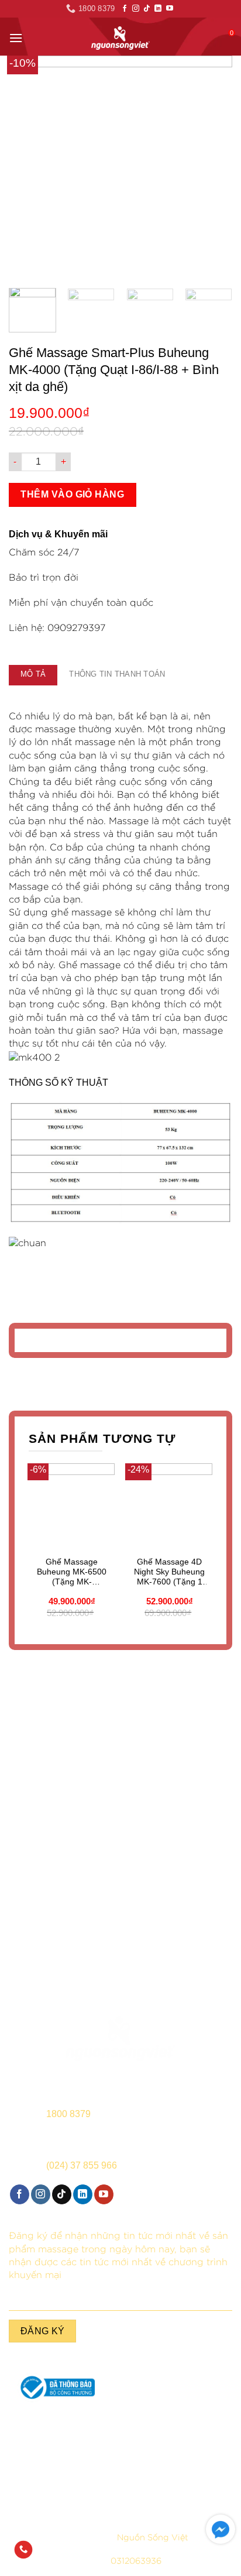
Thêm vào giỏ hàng (72, 494)
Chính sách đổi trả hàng (60, 2481)
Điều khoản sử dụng (60, 2462)
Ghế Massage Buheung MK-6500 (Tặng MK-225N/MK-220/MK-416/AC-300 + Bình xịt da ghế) (72, 1572)
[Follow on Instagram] (136, 9)
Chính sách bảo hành (61, 2444)
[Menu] (16, 38)
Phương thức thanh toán (181, 2462)
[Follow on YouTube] (170, 9)
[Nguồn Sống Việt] (120, 2039)
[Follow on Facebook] (125, 9)
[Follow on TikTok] (147, 9)
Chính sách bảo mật (181, 2444)
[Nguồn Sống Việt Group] (120, 38)
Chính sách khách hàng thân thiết (181, 2486)
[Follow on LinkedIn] (158, 9)
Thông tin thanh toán (117, 674)
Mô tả (33, 674)
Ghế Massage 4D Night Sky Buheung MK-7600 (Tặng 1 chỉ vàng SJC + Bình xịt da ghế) (169, 1572)
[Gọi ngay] (23, 2550)
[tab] (33, 675)
